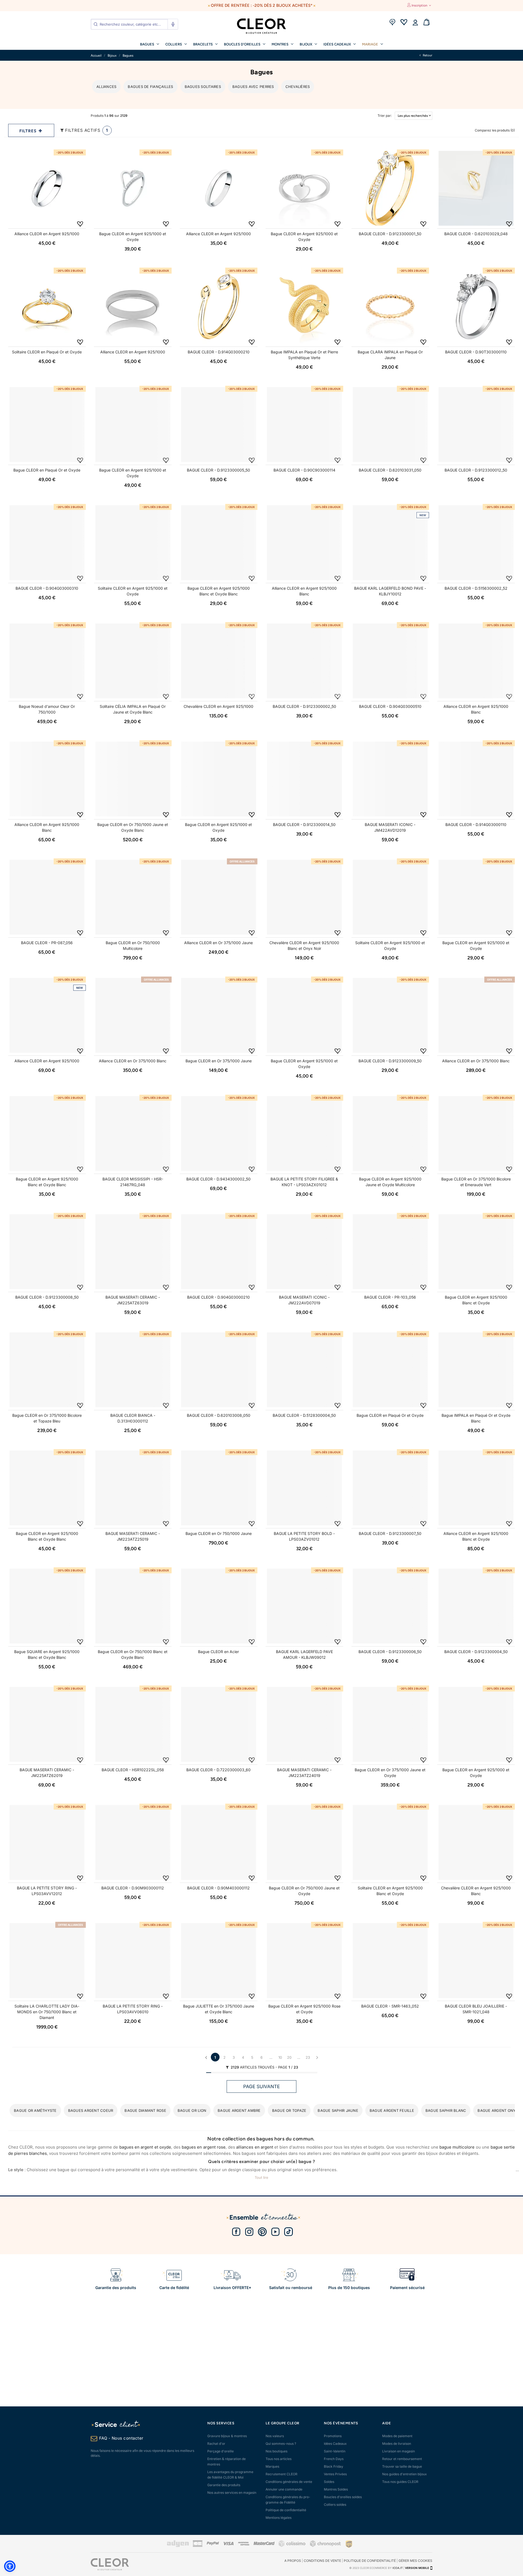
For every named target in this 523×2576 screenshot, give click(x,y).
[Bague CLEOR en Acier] (219, 1606)
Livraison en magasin (399, 2451)
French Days (334, 2459)
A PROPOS (293, 2561)
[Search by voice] (173, 24)
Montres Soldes (336, 2489)
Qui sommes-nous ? (281, 2444)
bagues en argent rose (204, 2147)
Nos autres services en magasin (232, 2493)
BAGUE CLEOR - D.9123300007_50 (390, 1533)
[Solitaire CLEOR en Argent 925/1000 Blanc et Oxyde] (390, 1842)
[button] (10, 2566)
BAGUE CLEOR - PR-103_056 (390, 1297)
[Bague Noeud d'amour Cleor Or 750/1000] (47, 661)
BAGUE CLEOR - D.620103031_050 (390, 470)
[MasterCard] (264, 2544)
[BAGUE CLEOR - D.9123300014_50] (304, 779)
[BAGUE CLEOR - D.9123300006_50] (390, 1606)
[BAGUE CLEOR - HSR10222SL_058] (133, 1724)
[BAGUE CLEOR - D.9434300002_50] (219, 1133)
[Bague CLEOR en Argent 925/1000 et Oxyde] (133, 188)
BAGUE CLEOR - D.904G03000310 (47, 588)
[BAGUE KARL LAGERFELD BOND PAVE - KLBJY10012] (390, 543)
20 (289, 2057)
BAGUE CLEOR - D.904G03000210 (218, 1297)
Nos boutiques (276, 2451)
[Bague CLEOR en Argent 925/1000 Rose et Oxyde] (304, 1961)
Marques (272, 2466)
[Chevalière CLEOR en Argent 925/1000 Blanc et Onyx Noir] (304, 897)
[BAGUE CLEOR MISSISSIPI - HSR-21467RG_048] (133, 1133)
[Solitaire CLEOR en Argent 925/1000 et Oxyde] (133, 543)
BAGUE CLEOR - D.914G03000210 (219, 352)
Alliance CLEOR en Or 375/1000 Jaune (218, 943)
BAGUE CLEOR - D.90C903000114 (304, 470)
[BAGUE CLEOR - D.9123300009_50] (390, 1015)
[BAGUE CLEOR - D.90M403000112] (219, 1842)
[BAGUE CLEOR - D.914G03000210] (219, 306)
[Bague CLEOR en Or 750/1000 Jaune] (219, 1488)
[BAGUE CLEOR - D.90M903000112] (133, 1842)
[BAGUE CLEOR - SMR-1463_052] (390, 1961)
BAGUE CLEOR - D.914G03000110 (476, 824)
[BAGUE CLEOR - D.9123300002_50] (304, 661)
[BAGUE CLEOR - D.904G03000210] (219, 1252)
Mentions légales (279, 2518)
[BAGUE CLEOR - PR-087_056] (47, 897)
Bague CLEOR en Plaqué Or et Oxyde (47, 470)
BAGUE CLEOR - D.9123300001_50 (390, 234)
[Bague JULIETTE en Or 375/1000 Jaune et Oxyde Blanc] (219, 1961)
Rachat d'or (216, 2444)
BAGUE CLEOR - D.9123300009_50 (390, 1061)
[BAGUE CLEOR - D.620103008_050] (219, 1370)
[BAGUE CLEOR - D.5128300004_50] (304, 1370)
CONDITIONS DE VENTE (322, 2561)
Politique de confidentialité (286, 2510)
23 (308, 2057)
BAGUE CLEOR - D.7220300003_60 (218, 1770)
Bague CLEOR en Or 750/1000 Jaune (219, 1533)
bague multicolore (457, 2147)
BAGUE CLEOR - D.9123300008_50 (47, 1297)
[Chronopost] (326, 2546)
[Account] (415, 23)
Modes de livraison (397, 2444)
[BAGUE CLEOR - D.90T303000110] (476, 306)
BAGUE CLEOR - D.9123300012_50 (476, 470)
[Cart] (427, 23)
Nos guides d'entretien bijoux (405, 2474)
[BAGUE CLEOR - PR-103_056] (390, 1252)
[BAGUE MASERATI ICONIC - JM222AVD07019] (304, 1252)
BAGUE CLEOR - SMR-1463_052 (390, 2006)
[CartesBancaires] (198, 2546)
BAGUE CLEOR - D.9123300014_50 (304, 824)
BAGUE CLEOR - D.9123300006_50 (390, 1652)
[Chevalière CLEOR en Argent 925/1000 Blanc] (476, 1842)
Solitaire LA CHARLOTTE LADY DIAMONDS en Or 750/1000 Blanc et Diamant (47, 2012)
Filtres (29, 131)
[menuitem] (150, 44)
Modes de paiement (397, 2436)
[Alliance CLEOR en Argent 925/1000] (47, 188)
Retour (427, 55)
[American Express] (244, 2544)
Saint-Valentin (335, 2451)
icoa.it (398, 2568)
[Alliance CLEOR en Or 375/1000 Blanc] (133, 1015)
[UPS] (349, 2544)
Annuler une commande (284, 2489)
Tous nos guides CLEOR (400, 2482)
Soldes (329, 2482)
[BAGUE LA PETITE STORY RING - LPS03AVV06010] (133, 1961)
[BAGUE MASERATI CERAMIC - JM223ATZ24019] (304, 1724)
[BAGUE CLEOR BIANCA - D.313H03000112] (133, 1370)
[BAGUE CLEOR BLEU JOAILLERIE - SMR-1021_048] (476, 1961)
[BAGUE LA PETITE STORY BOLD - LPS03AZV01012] (304, 1488)
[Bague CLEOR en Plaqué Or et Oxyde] (47, 425)
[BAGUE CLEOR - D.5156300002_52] (476, 543)
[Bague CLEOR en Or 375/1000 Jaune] (219, 1015)
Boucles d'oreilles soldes (343, 2497)
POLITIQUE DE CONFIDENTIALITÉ (370, 2561)
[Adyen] (178, 2546)
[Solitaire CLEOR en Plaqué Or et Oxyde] (47, 306)
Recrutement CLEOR (282, 2474)
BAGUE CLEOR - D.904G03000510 (390, 706)
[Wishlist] (404, 23)
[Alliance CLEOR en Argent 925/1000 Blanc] (304, 543)
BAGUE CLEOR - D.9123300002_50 (304, 706)
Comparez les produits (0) (495, 130)
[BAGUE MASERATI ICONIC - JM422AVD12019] (390, 779)
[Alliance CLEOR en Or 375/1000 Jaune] (219, 897)
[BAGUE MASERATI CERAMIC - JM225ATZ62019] (47, 1724)
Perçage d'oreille (221, 2451)
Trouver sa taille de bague (402, 2466)
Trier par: (379, 116)
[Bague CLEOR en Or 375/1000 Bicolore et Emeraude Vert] (476, 1133)
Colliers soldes (335, 2505)
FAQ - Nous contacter (121, 2438)
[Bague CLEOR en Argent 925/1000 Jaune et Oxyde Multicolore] (390, 1133)
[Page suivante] (317, 2057)
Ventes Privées (335, 2474)
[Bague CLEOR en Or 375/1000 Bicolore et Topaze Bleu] (47, 1370)
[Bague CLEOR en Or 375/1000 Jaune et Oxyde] (390, 1724)
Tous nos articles (279, 2459)
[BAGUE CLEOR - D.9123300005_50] (219, 425)
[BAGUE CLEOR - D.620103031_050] (390, 425)
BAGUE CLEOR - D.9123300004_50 (476, 1652)
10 (280, 2057)
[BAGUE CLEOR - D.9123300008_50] (47, 1252)
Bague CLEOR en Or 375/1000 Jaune (219, 1061)
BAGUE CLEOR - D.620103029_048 (476, 234)
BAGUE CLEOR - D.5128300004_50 (304, 1415)
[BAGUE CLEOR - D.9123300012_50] (476, 425)
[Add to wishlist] (80, 224)
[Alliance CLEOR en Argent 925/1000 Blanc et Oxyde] (476, 1488)
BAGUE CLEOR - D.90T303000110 (476, 352)
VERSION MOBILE (417, 2568)
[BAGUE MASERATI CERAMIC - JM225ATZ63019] (133, 1252)
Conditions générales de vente (289, 2482)
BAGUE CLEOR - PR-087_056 (47, 943)
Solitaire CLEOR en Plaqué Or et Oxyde (47, 352)
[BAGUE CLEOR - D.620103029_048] (476, 188)
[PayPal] (213, 2544)
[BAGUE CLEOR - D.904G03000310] (47, 543)
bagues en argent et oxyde (145, 2147)
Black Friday (334, 2466)
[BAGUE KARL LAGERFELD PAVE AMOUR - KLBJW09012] (304, 1606)
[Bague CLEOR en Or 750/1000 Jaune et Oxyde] (304, 1842)
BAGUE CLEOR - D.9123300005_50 (218, 470)
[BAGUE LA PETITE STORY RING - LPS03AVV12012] (47, 1842)
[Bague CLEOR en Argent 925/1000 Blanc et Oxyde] (476, 1252)
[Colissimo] (292, 2546)
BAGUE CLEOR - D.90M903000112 (133, 1888)
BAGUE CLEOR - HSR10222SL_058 (133, 1770)
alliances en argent (255, 2147)
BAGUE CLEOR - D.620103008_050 (219, 1415)
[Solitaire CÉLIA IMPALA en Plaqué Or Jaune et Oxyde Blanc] (133, 661)
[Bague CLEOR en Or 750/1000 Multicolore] (133, 897)
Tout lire (261, 2177)
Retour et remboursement (402, 2459)
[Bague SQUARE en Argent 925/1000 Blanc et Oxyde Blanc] (47, 1606)
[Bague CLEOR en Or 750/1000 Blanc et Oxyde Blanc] (133, 1606)
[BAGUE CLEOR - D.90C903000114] (304, 425)
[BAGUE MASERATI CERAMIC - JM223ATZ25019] (133, 1488)
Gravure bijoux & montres (227, 2436)
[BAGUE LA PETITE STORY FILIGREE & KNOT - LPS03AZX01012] (304, 1133)
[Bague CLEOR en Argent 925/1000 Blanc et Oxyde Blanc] (219, 543)
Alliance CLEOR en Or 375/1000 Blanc (133, 1061)
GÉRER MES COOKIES (415, 2561)
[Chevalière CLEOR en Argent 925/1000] (219, 661)
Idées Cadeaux (335, 2444)
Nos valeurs (275, 2436)
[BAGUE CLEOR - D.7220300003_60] (219, 1724)
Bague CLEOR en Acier (218, 1652)
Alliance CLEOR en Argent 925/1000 (47, 234)
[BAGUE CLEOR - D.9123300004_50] (476, 1606)
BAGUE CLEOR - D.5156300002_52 (476, 588)
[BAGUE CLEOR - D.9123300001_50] (390, 188)
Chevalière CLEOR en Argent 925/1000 (218, 706)
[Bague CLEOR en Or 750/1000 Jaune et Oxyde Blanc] (133, 779)
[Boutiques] (392, 23)
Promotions (333, 2436)
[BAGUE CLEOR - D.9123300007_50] (390, 1488)
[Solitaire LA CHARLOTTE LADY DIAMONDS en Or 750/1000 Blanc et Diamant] (47, 1961)
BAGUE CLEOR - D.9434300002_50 (218, 1179)
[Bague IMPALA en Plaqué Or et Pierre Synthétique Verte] (304, 306)
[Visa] (228, 2544)
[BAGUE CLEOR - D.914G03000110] (476, 779)
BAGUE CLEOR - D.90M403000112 (218, 1888)
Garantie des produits (224, 2485)
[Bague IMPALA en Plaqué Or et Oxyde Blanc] (476, 1370)
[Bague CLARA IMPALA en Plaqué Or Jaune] (390, 306)
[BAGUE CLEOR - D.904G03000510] (390, 661)
